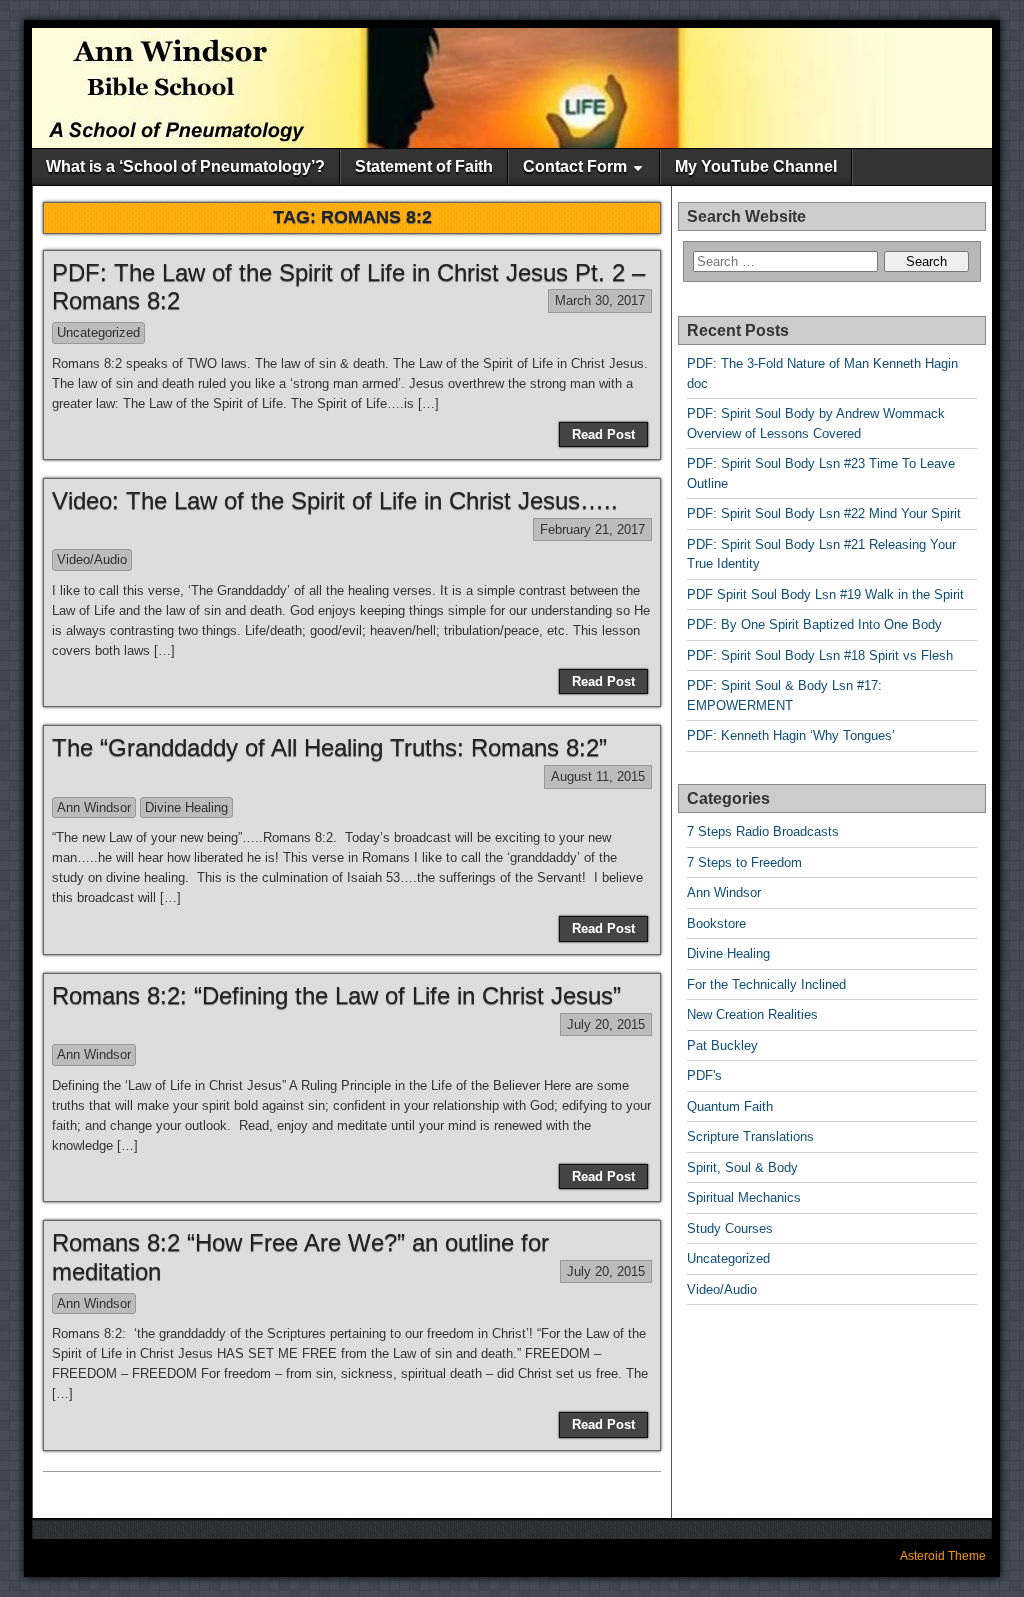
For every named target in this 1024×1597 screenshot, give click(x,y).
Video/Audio (92, 559)
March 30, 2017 (600, 300)
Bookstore (716, 923)
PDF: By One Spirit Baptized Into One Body (814, 624)
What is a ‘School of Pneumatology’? (185, 166)
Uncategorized (98, 332)
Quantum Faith (730, 1106)
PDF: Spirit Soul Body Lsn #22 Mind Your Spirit (824, 513)
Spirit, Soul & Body (742, 1167)
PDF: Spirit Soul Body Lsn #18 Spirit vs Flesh (820, 655)
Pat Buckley (722, 1045)
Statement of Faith (424, 166)
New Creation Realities (752, 1014)
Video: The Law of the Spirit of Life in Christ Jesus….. (335, 500)
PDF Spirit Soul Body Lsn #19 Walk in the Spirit (825, 594)
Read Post (603, 434)
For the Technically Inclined (766, 984)
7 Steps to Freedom (744, 862)
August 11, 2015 (598, 776)
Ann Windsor (94, 807)
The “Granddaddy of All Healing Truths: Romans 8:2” (329, 747)
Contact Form (575, 166)
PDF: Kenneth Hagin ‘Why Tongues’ (791, 735)
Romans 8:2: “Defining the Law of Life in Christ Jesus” (336, 995)
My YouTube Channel (756, 166)
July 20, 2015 (606, 1024)
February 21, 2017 (592, 529)
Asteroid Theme (943, 1556)
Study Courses (730, 1228)
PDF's (704, 1075)
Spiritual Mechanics (744, 1197)
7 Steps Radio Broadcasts (763, 831)
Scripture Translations (750, 1136)
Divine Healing (186, 807)
